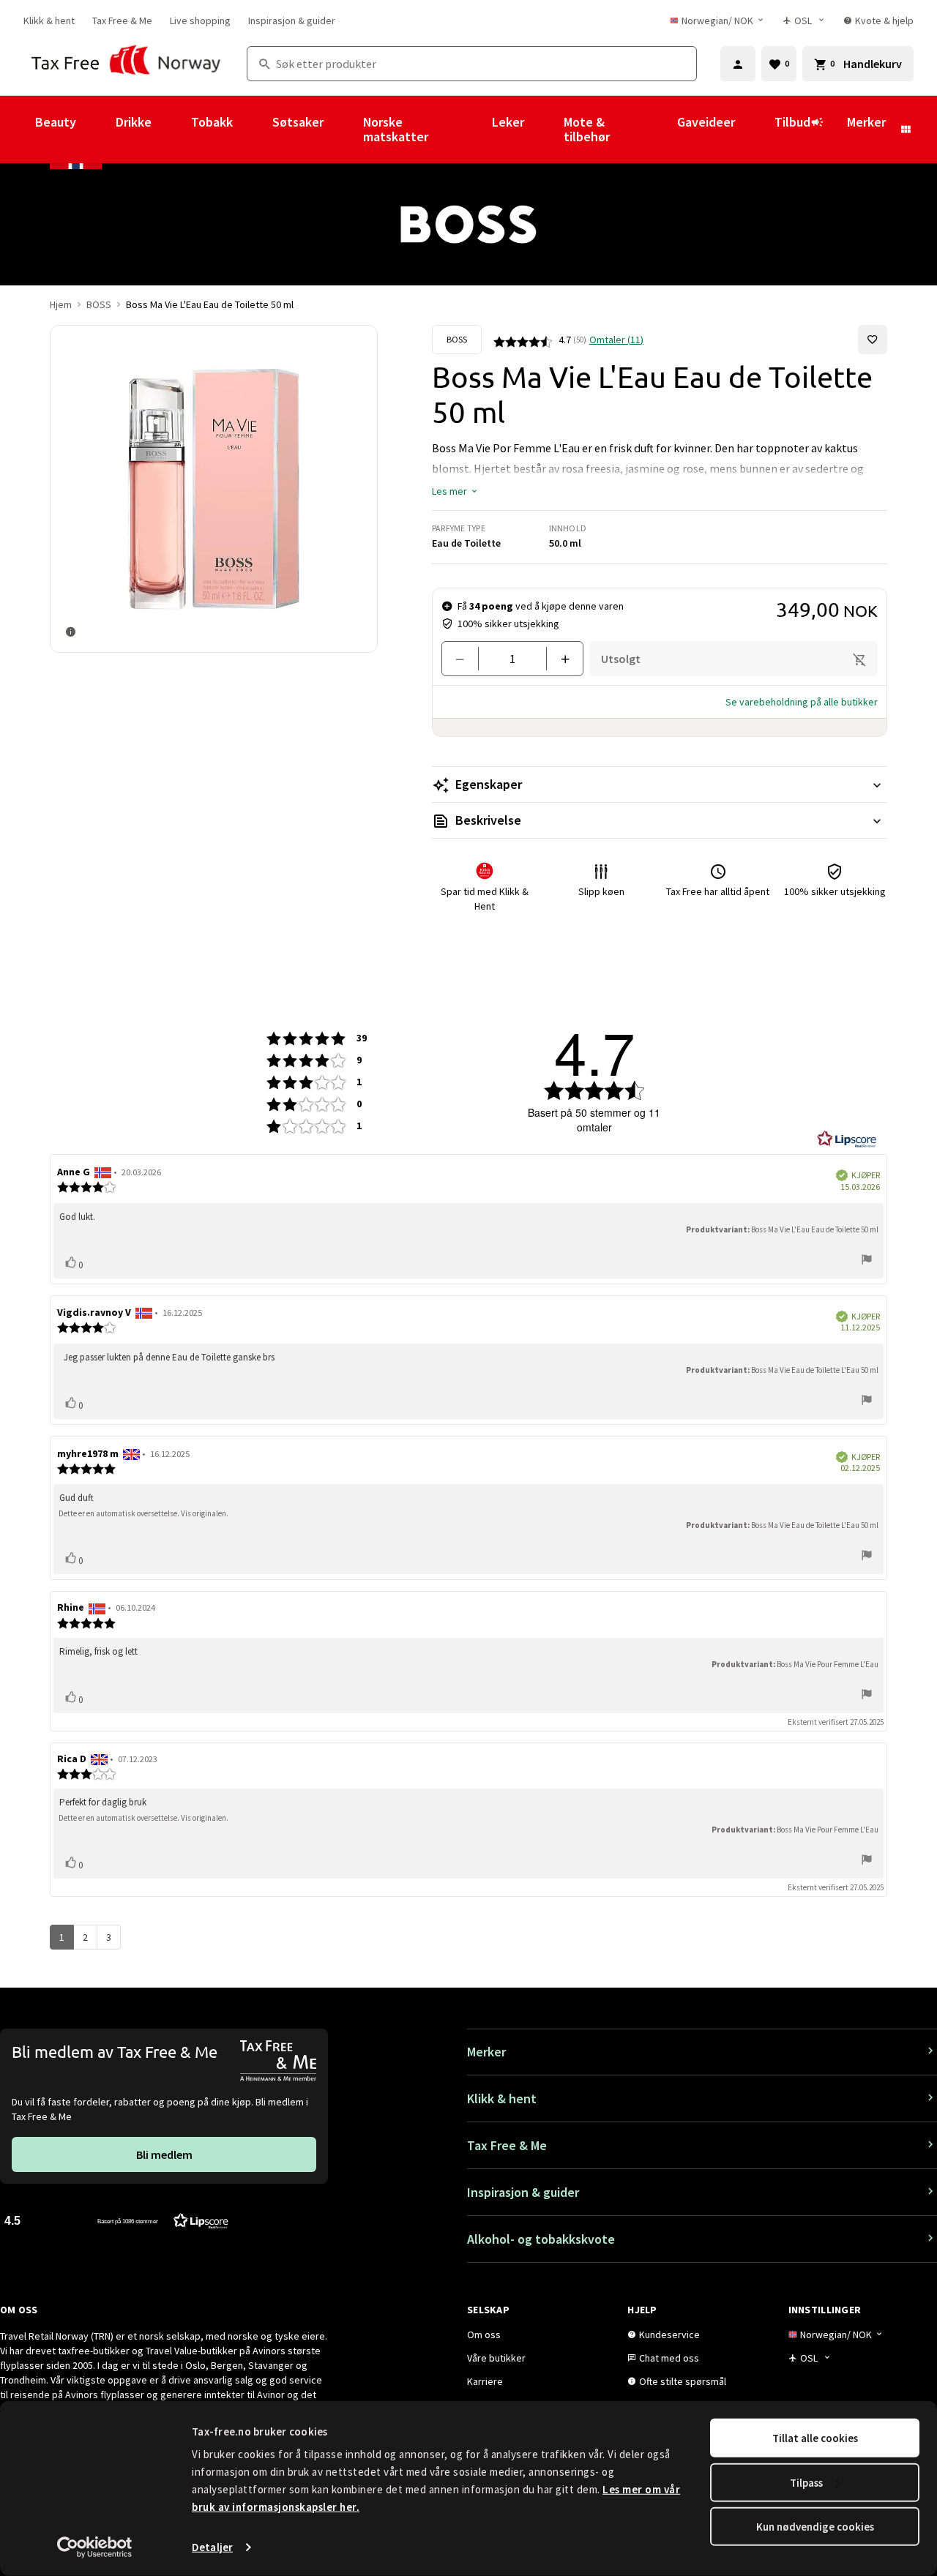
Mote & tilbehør (587, 129)
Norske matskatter (396, 129)
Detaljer (212, 2547)
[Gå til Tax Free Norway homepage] (126, 64)
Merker (866, 122)
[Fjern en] (466, 659)
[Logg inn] (738, 64)
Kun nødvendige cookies (815, 2527)
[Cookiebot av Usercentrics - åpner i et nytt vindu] (95, 2547)
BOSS (99, 304)
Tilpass (806, 2482)
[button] (455, 491)
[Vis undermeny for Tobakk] (253, 130)
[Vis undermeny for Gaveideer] (755, 130)
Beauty (56, 122)
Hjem (61, 304)
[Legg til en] (559, 659)
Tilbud (792, 122)
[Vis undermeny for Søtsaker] (343, 130)
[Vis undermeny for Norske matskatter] (472, 130)
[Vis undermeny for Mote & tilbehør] (657, 130)
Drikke (134, 122)
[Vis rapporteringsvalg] (867, 1261)
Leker (508, 122)
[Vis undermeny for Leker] (544, 130)
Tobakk (212, 122)
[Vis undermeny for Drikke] (171, 130)
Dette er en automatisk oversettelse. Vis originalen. (143, 1513)
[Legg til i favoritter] (873, 340)
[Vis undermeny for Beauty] (96, 130)
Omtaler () (616, 340)
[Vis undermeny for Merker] (906, 130)
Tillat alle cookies (815, 2438)
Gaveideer (706, 122)
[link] (49, 20)
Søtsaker (298, 122)
